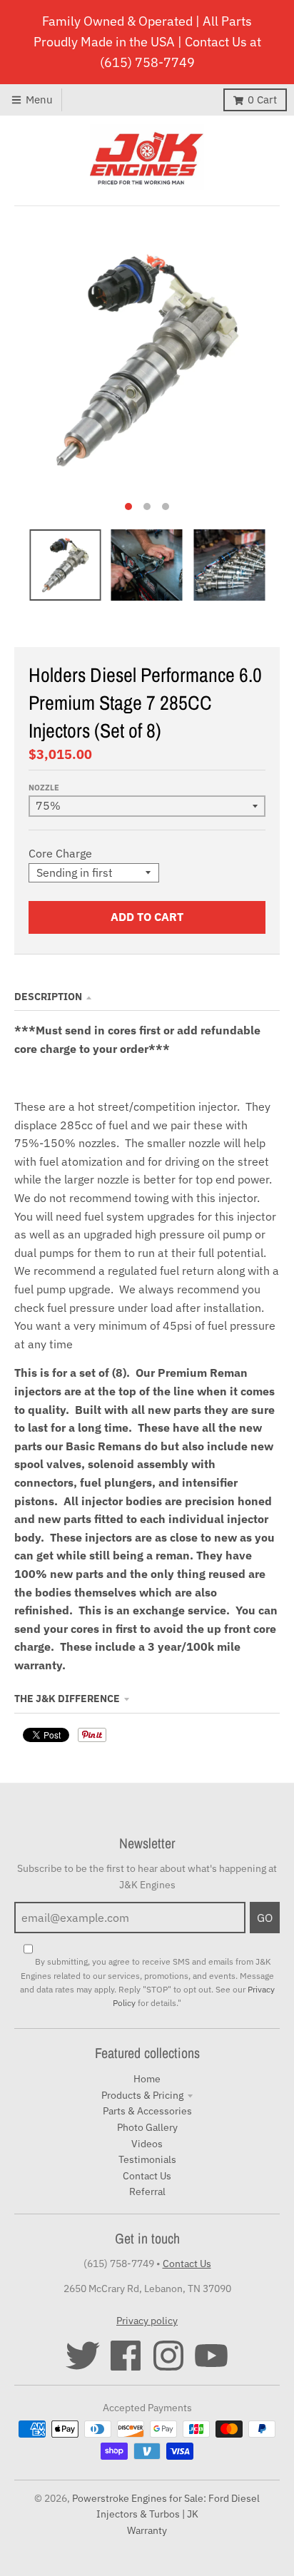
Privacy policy (147, 2321)
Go (265, 1918)
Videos (147, 2144)
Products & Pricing (142, 2095)
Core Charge (60, 853)
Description (48, 997)
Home (147, 2079)
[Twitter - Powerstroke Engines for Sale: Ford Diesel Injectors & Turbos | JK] (83, 2356)
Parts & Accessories (147, 2111)
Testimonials (147, 2159)
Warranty (147, 2530)
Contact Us (147, 2176)
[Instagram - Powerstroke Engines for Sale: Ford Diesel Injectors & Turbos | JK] (168, 2356)
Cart (262, 100)
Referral (147, 2191)
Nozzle (44, 788)
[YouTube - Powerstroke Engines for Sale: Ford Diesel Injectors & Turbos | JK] (211, 2356)
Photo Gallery (147, 2127)
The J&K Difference (67, 1699)
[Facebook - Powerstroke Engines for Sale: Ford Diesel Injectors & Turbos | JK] (126, 2356)
